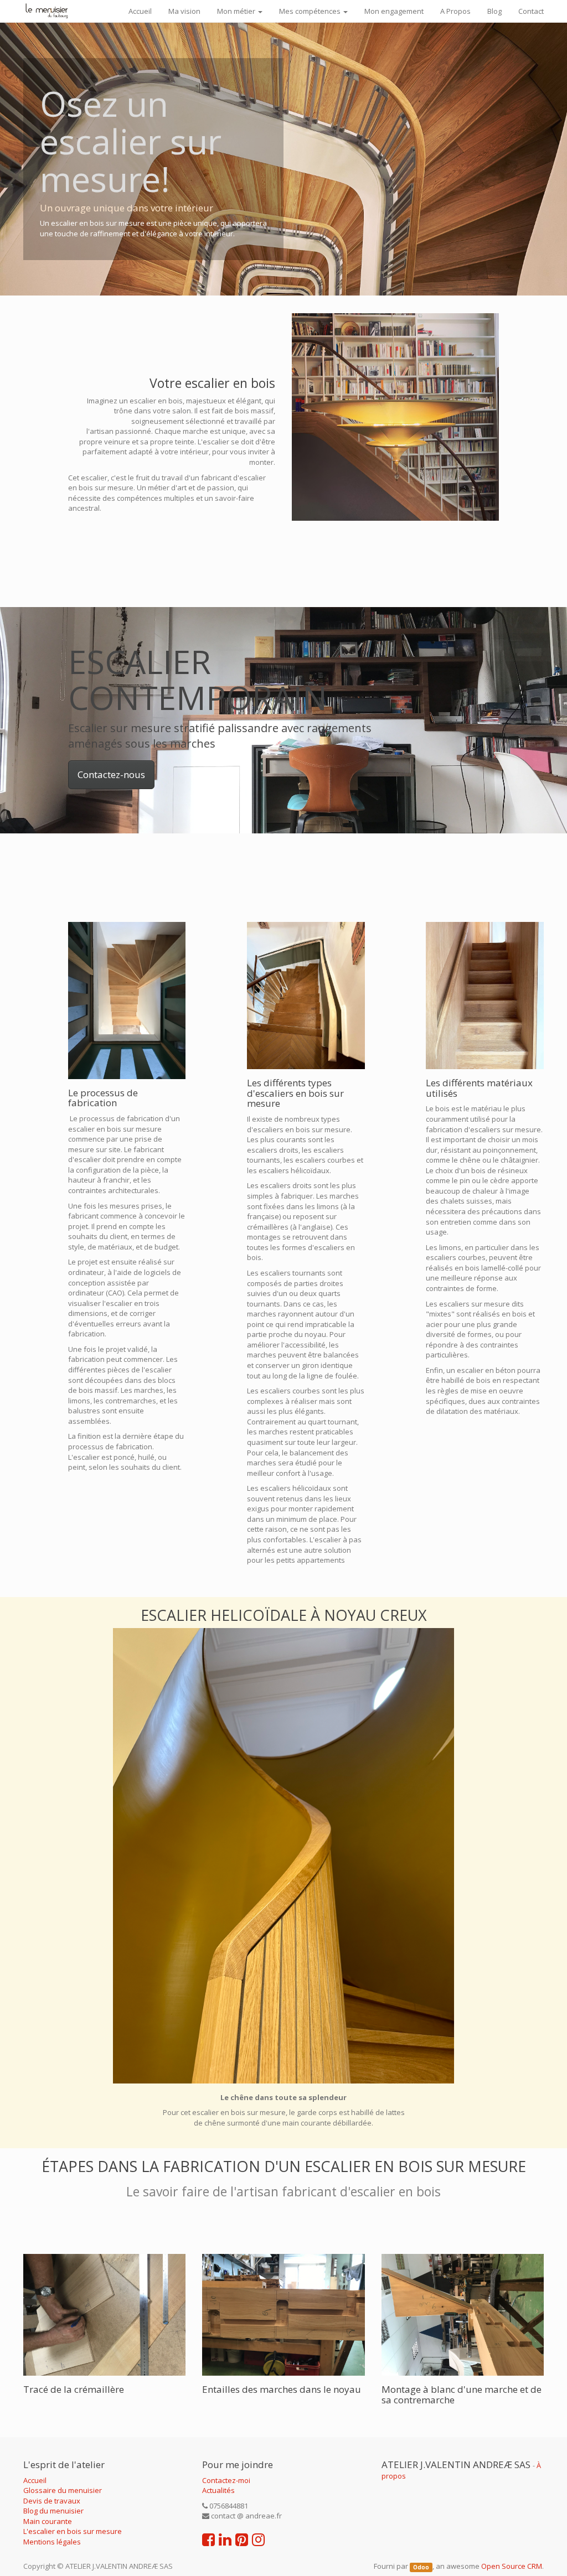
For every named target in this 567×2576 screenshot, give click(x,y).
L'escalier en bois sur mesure (73, 2531)
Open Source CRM (512, 2566)
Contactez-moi (226, 2480)
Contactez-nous (111, 774)
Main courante (48, 2521)
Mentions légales (52, 2542)
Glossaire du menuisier (63, 2490)
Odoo (421, 2567)
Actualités (218, 2490)
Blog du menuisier (53, 2511)
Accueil (35, 2480)
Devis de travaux (52, 2501)
